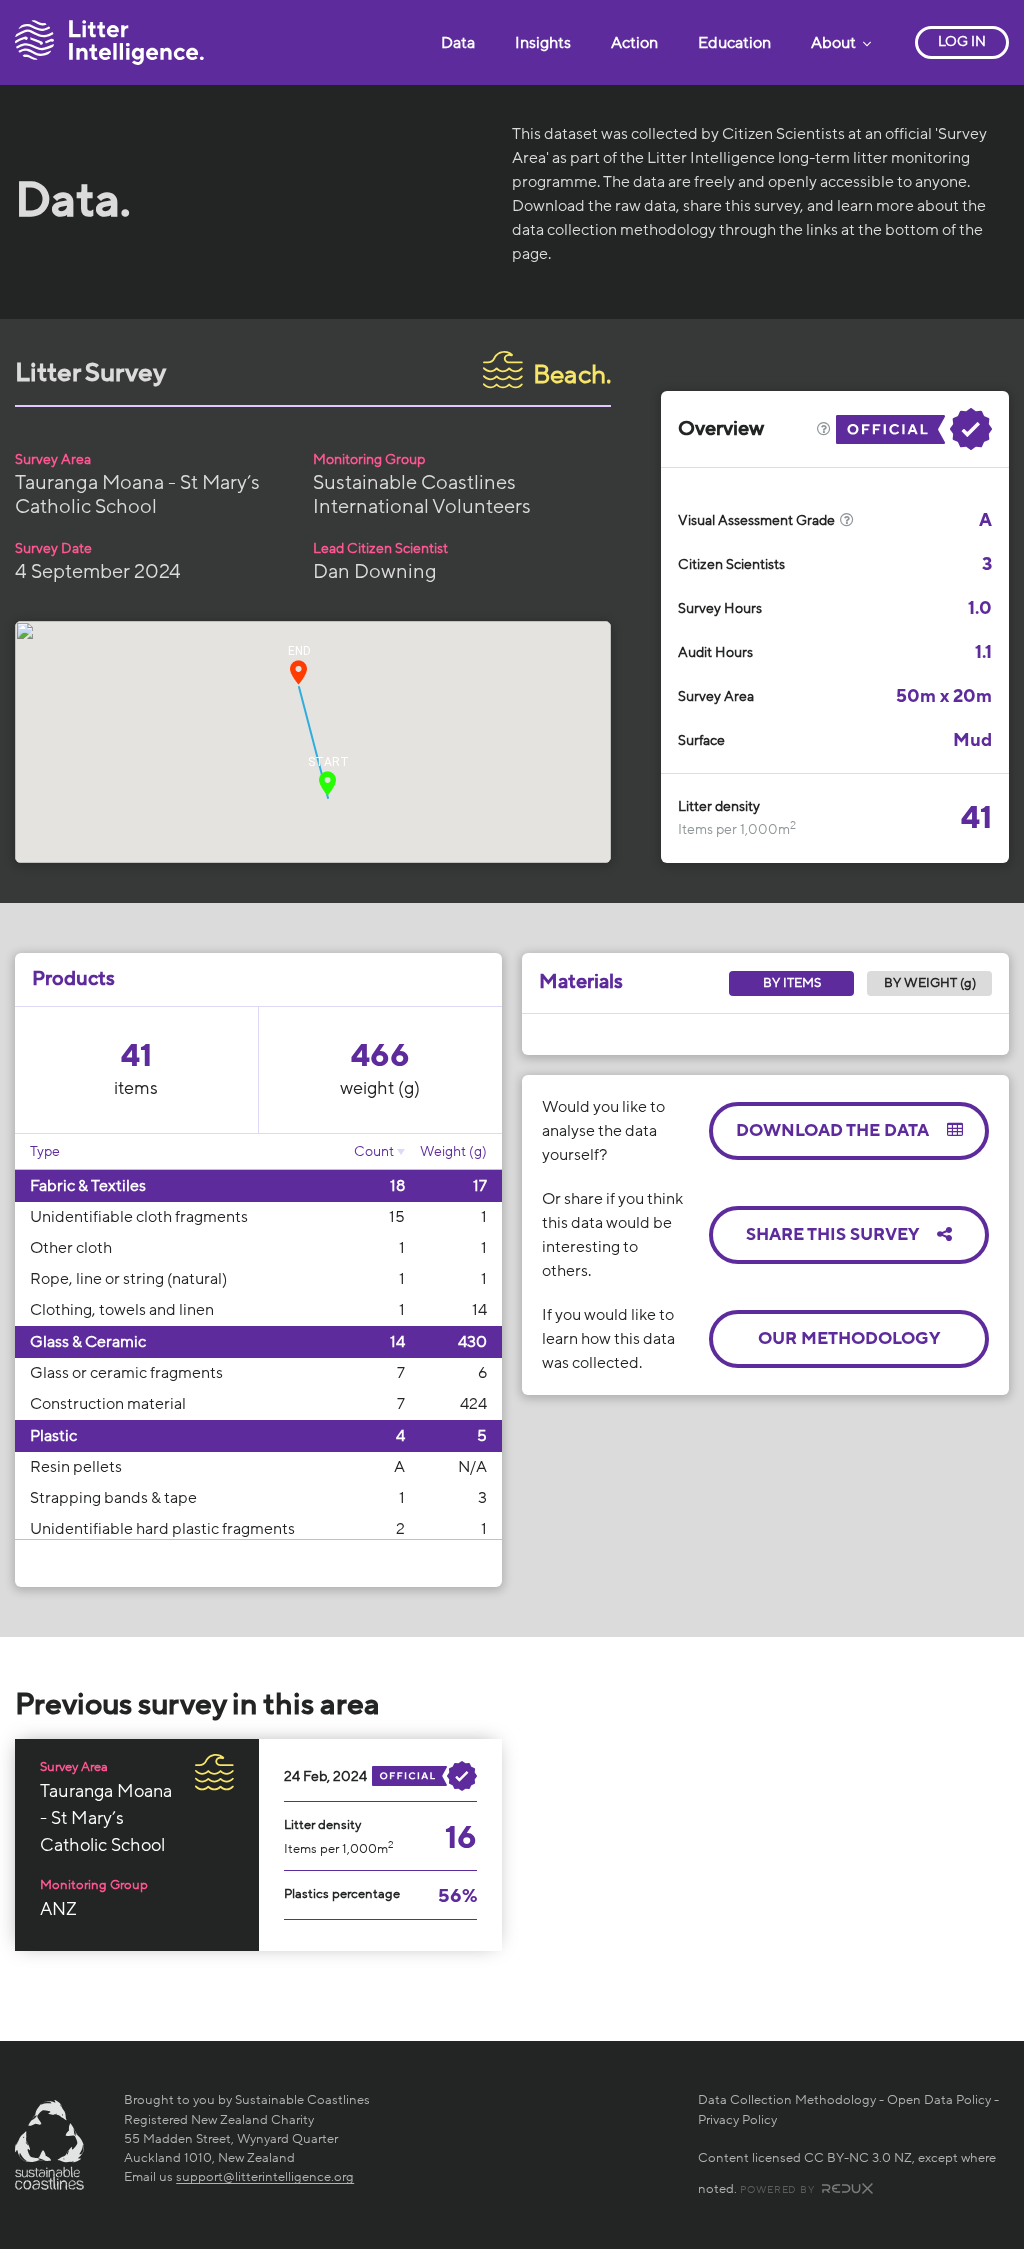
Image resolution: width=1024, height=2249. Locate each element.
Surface (701, 740)
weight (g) (380, 1088)
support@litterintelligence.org (265, 2177)
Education (734, 43)
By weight (930, 983)
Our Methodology (849, 1338)
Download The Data (834, 1130)
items (136, 1088)
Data (458, 43)
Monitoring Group (369, 459)
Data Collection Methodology (787, 2100)
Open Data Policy (939, 2100)
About (835, 43)
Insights (543, 43)
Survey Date (53, 548)
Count (374, 1151)
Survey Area (53, 459)
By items (792, 983)
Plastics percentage (342, 1894)
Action (634, 43)
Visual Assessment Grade (758, 520)
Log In (962, 41)
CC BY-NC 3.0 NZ (858, 2158)
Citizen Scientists (731, 564)
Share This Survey (834, 1234)
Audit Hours (715, 652)
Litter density (719, 806)
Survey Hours (720, 608)
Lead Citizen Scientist (380, 548)
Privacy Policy (737, 2120)
